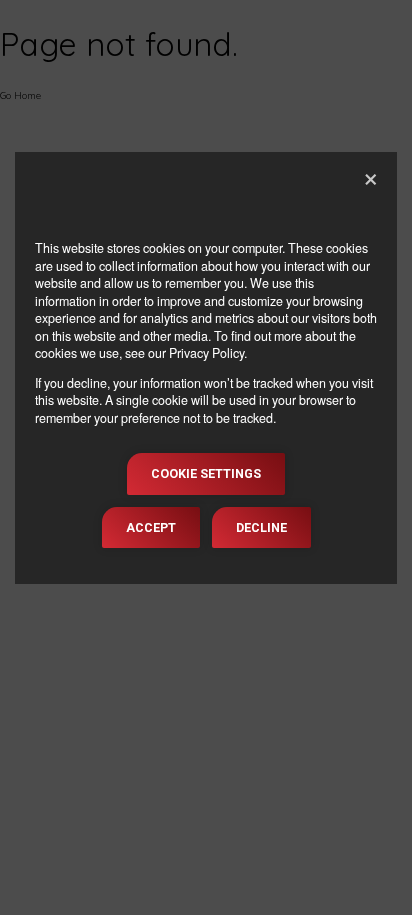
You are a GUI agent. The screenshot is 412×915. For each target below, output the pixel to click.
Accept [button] (151, 527)
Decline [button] (261, 527)
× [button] (371, 175)
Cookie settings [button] (206, 473)
